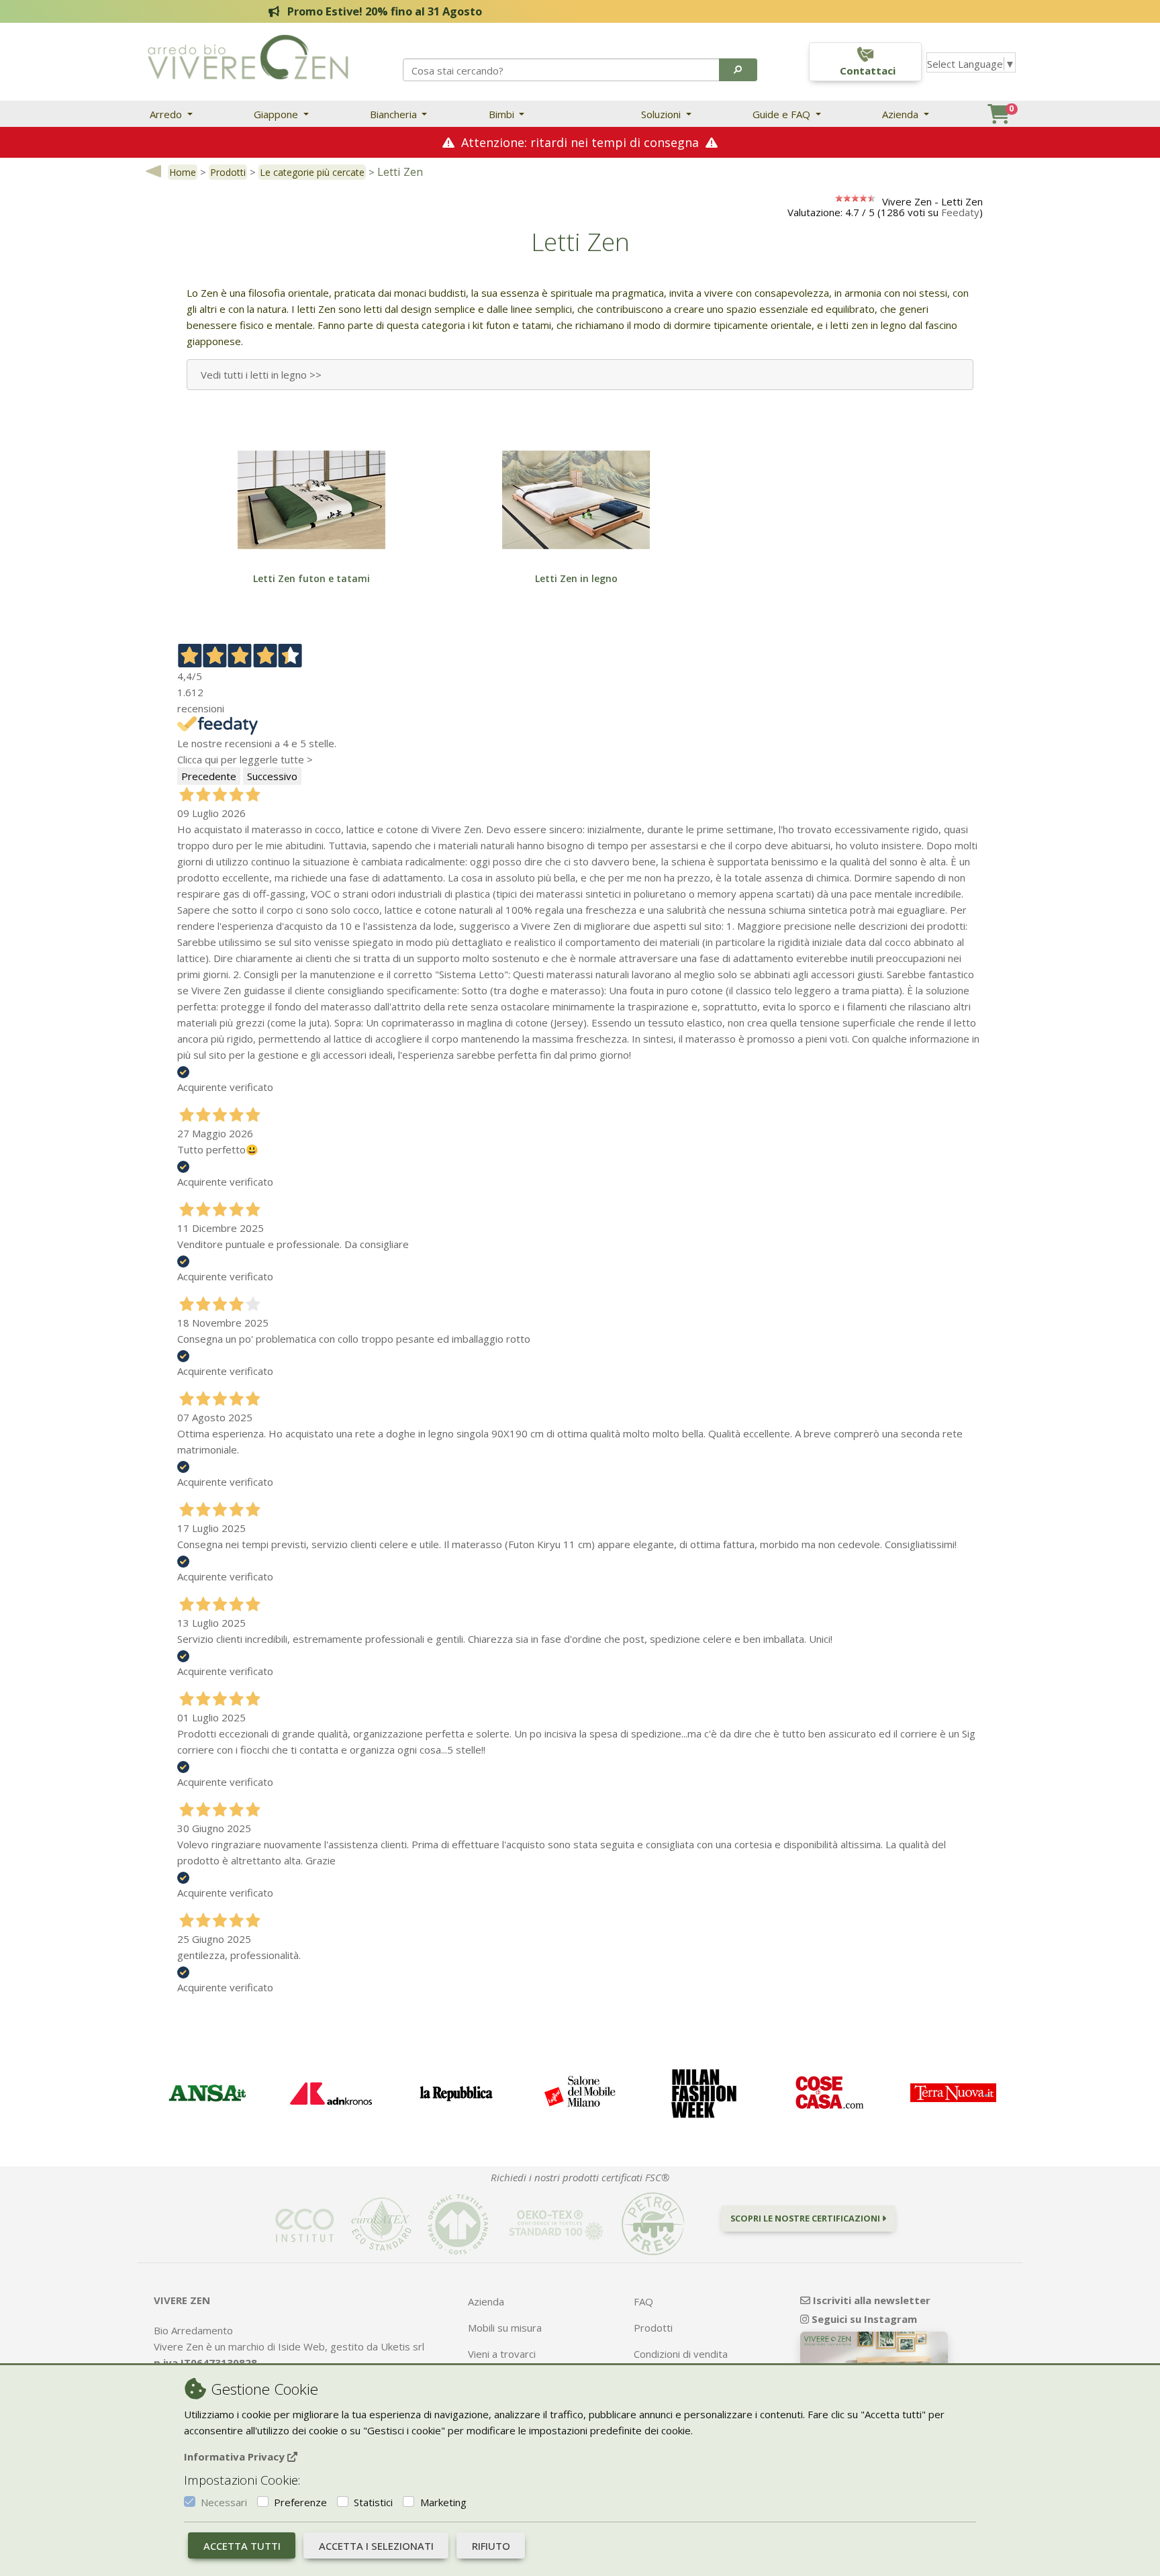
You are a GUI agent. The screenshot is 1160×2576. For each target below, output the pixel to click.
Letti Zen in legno (576, 578)
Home (183, 172)
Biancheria (395, 114)
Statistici (373, 2502)
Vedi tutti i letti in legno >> (261, 375)
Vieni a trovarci (502, 2354)
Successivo (272, 776)
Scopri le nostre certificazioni (806, 2218)
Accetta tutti (242, 2546)
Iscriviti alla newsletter (870, 2300)
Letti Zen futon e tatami (311, 578)
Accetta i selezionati (376, 2546)
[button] (738, 70)
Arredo (167, 114)
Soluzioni (662, 114)
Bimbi (503, 114)
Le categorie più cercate (312, 172)
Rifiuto (491, 2546)
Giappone (277, 114)
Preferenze (300, 2502)
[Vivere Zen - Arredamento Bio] (248, 56)
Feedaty (960, 212)
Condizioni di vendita (681, 2354)
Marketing (443, 2502)
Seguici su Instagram (863, 2319)
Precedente (209, 776)
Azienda (902, 114)
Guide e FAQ (783, 114)
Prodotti (228, 172)
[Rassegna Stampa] (206, 2094)
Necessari (224, 2502)
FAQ (643, 2301)
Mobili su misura (505, 2328)
